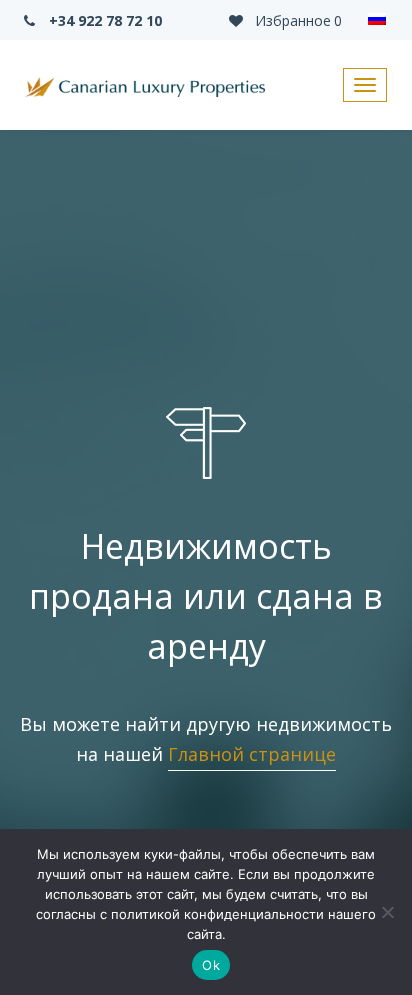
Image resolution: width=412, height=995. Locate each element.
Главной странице (252, 754)
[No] (387, 912)
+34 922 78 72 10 (103, 20)
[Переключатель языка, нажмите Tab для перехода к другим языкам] (377, 20)
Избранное (296, 20)
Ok (211, 965)
